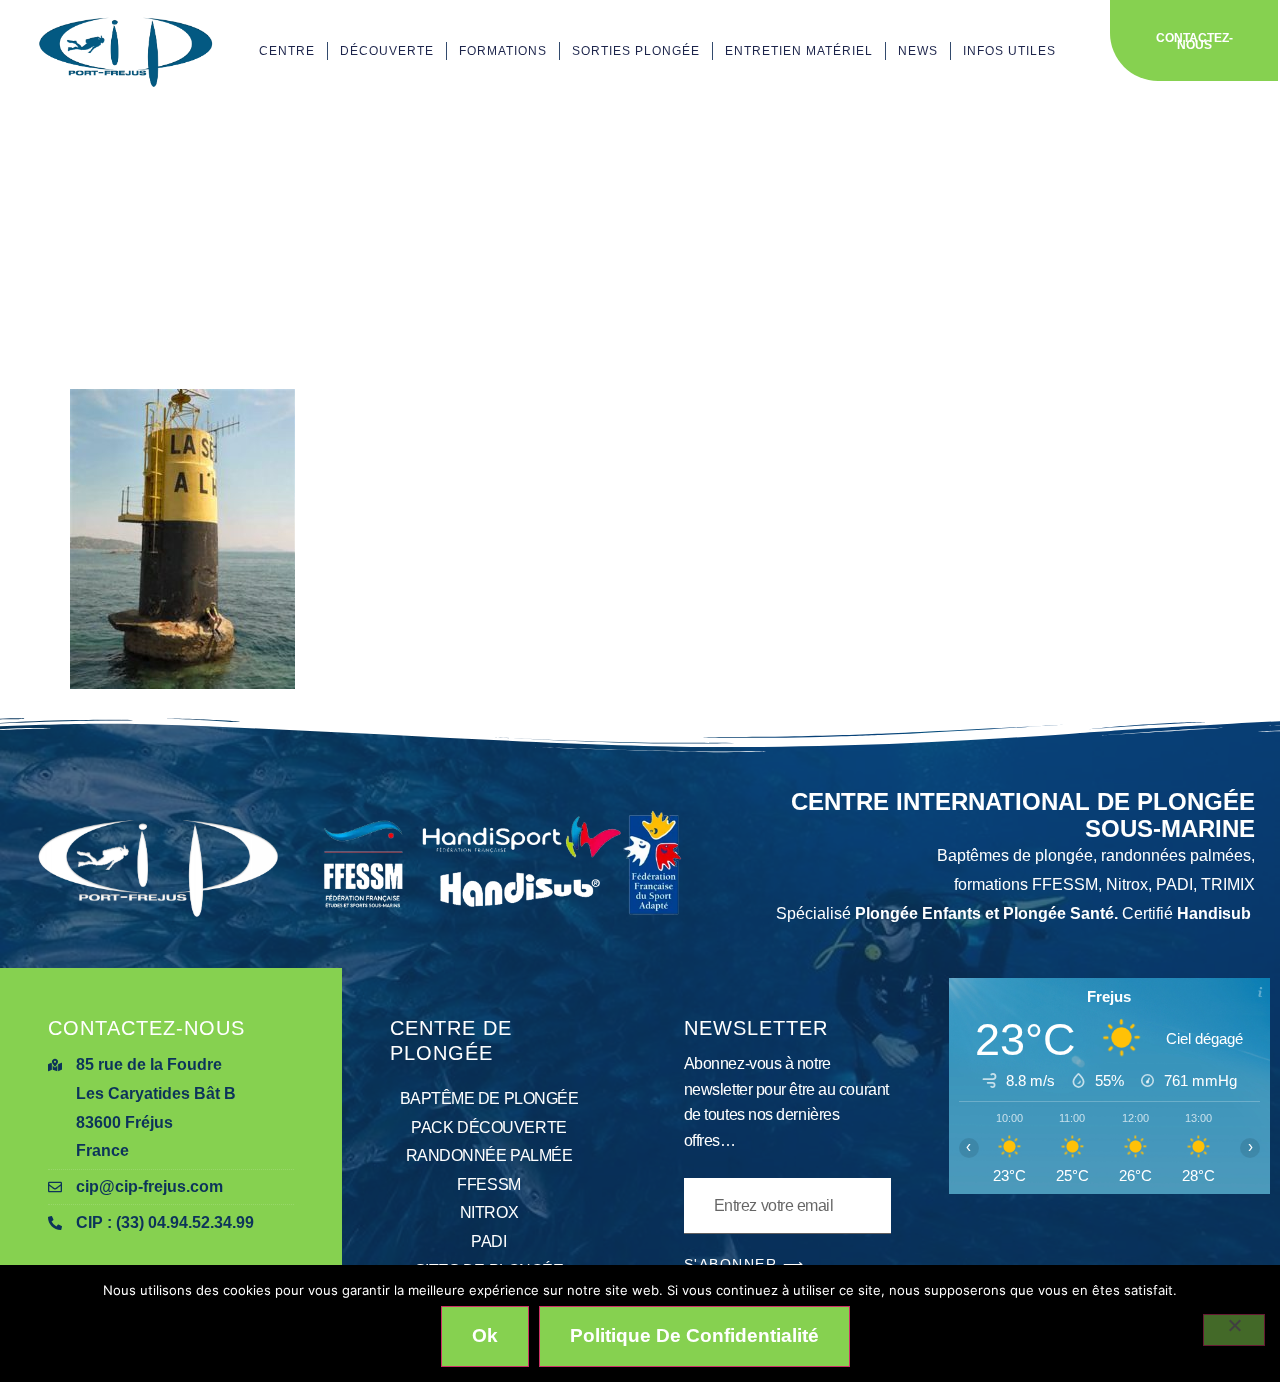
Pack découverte (488, 1127)
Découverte (387, 51)
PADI (488, 1241)
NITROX (489, 1212)
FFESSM (488, 1184)
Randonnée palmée (489, 1155)
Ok (485, 1335)
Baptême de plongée (489, 1098)
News (918, 51)
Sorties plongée (636, 51)
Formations (503, 51)
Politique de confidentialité (694, 1335)
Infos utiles (1009, 51)
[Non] (1234, 1330)
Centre (287, 51)
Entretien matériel (799, 51)
